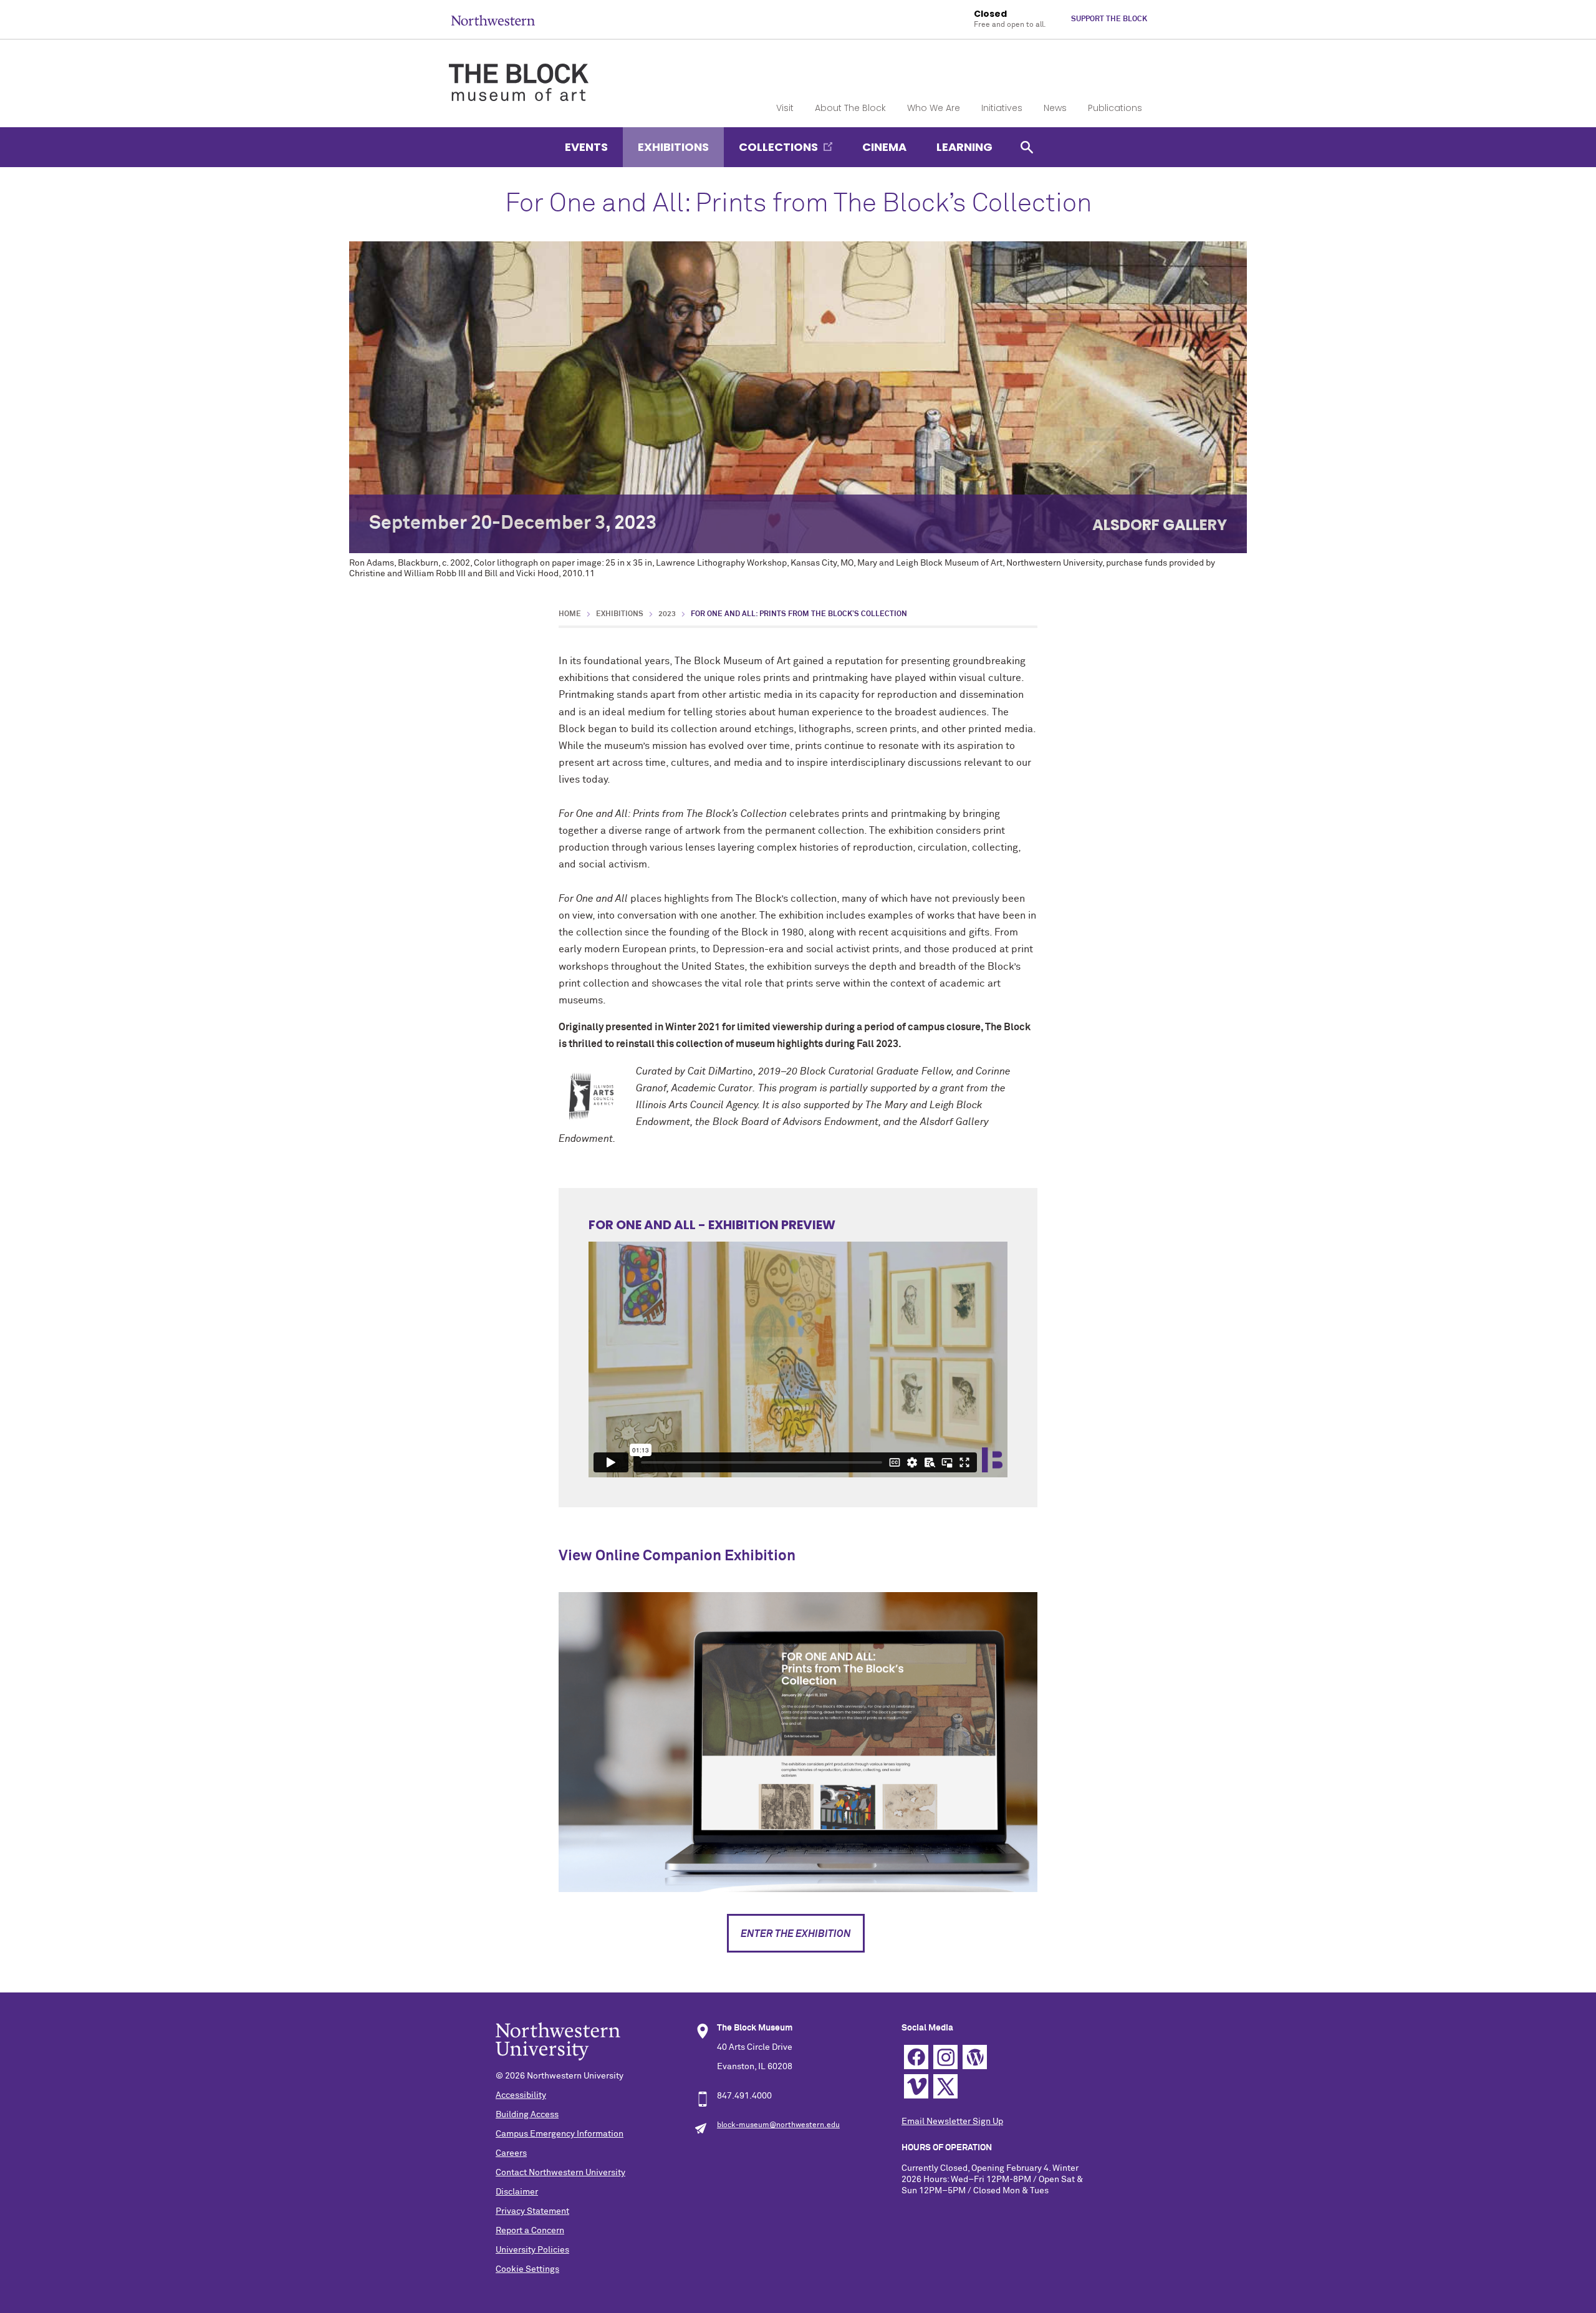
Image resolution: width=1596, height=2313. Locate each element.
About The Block (850, 108)
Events (586, 147)
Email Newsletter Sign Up (952, 2122)
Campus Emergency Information (560, 2134)
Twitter (945, 2086)
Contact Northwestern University (560, 2173)
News (1055, 108)
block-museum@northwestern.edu (778, 2125)
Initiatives (1002, 108)
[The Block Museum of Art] (519, 72)
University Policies (532, 2250)
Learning (964, 147)
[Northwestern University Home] (493, 20)
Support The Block (1109, 19)
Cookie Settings (527, 2269)
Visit (785, 108)
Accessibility (521, 2095)
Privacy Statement (532, 2211)
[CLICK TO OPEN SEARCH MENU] (1027, 147)
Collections (778, 147)
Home (570, 614)
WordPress (975, 2057)
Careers (511, 2153)
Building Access (527, 2115)
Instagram (945, 2057)
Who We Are (934, 108)
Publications (1115, 108)
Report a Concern (530, 2231)
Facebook (916, 2057)
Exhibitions (673, 147)
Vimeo (916, 2086)
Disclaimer (517, 2192)
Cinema (884, 147)
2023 (667, 614)
